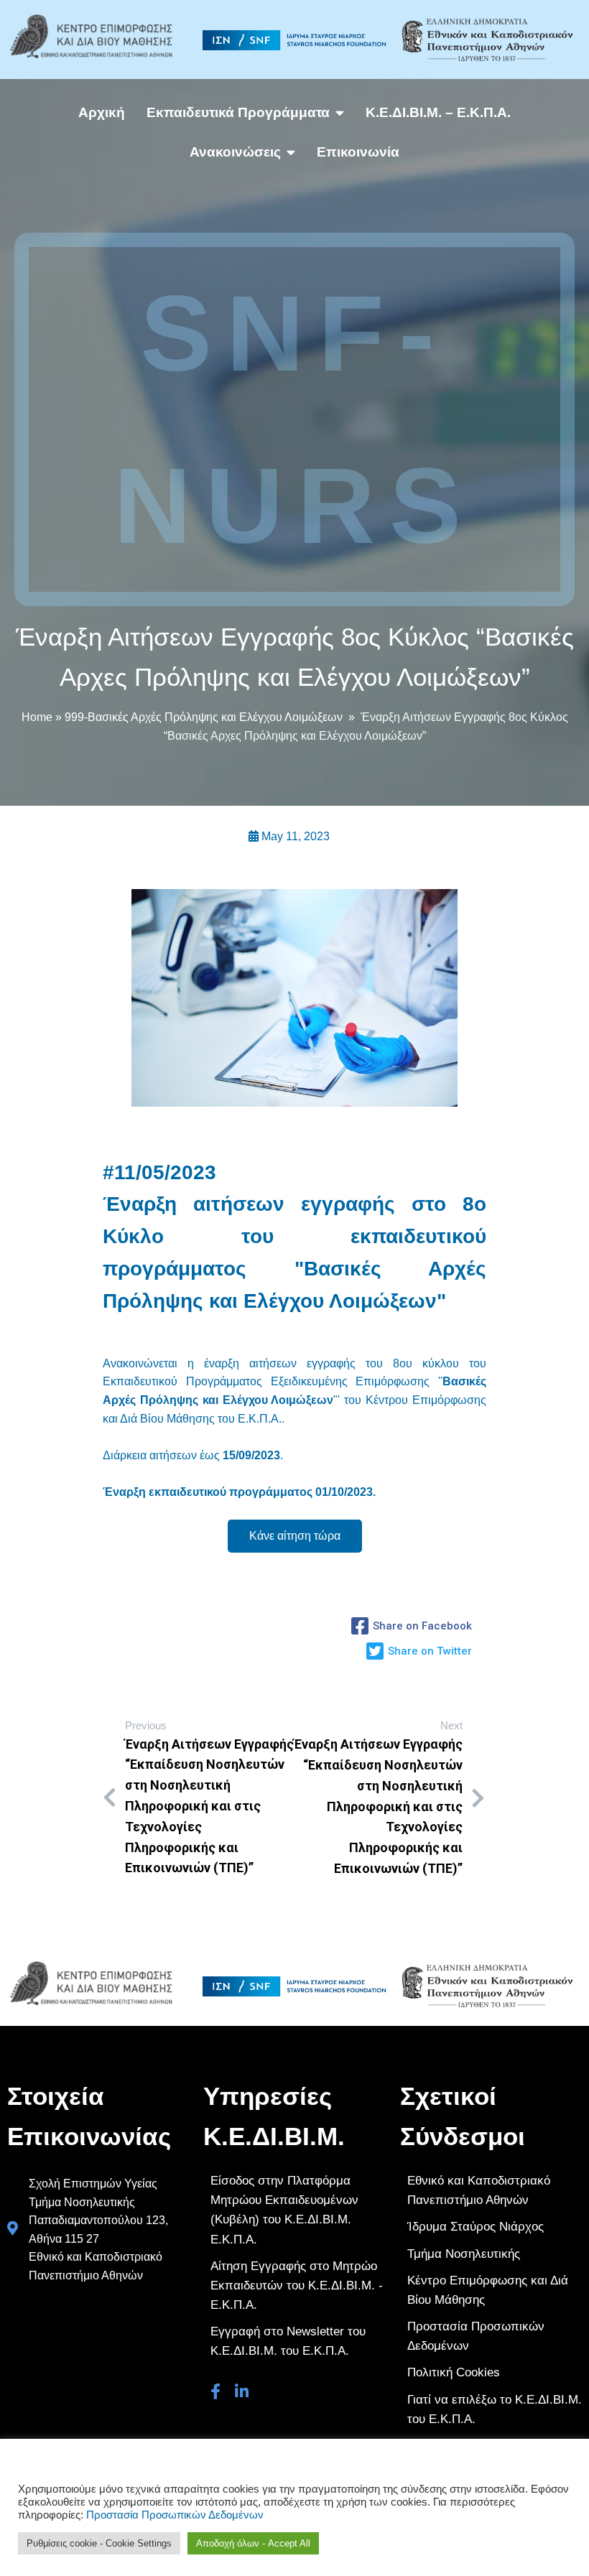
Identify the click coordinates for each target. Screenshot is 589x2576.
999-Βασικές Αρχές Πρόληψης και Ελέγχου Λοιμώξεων (204, 717)
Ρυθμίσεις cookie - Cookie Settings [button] (99, 2543)
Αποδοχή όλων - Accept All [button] (253, 2543)
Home (37, 717)
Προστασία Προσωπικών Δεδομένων (175, 2515)
